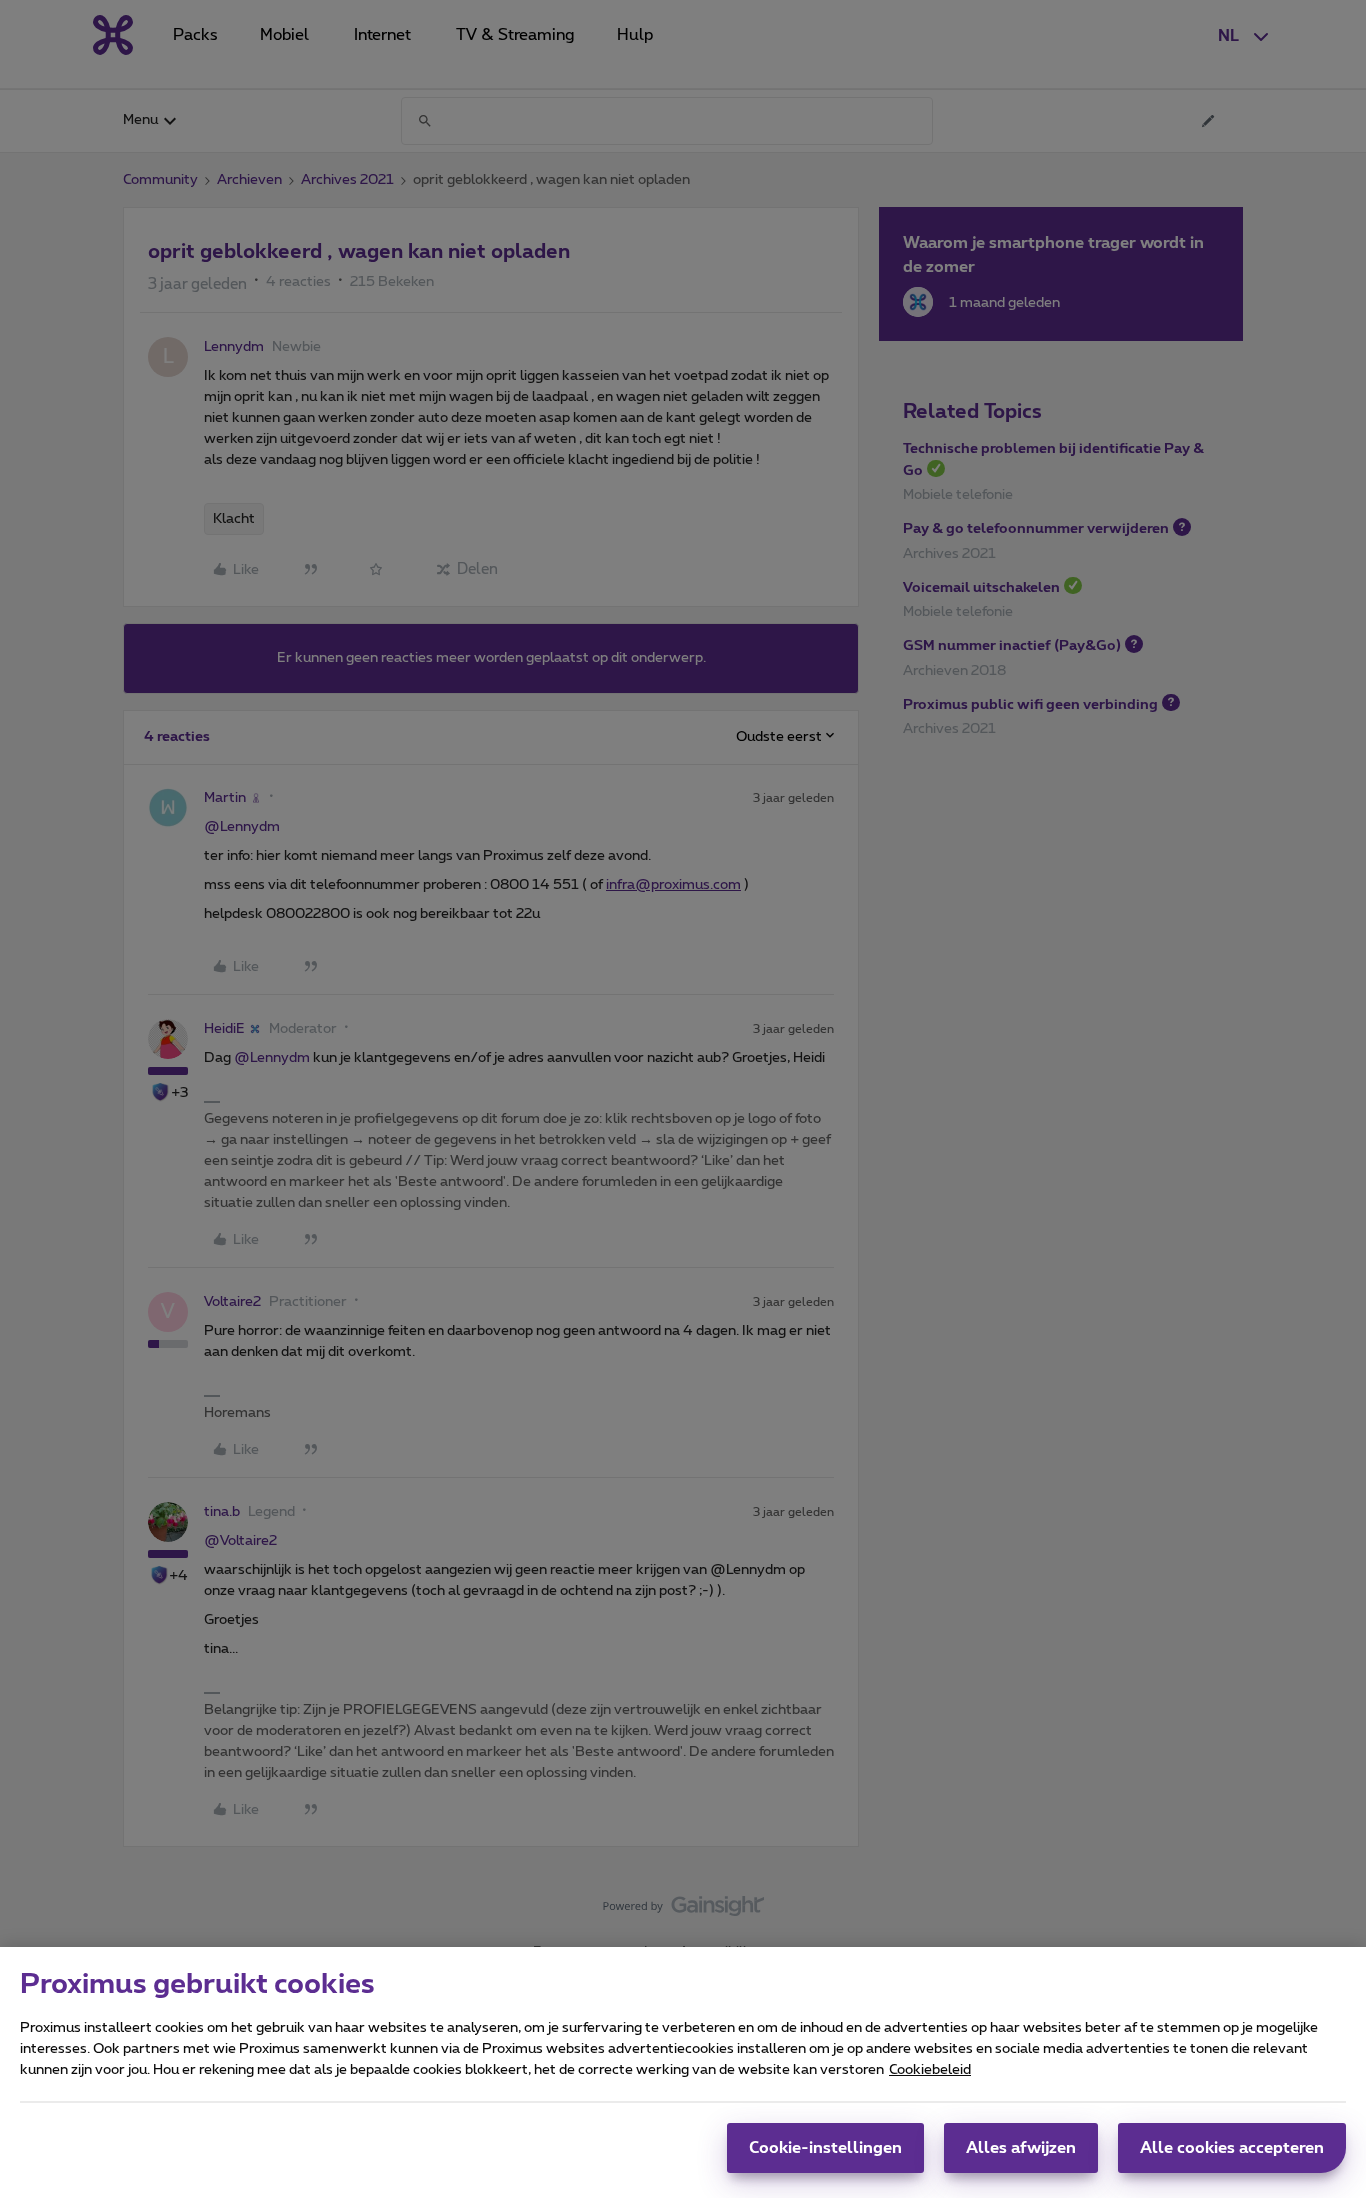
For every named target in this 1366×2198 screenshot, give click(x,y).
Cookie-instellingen (825, 2148)
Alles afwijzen (1021, 2148)
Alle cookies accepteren (1232, 2148)
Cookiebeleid (930, 2070)
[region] (683, 2072)
